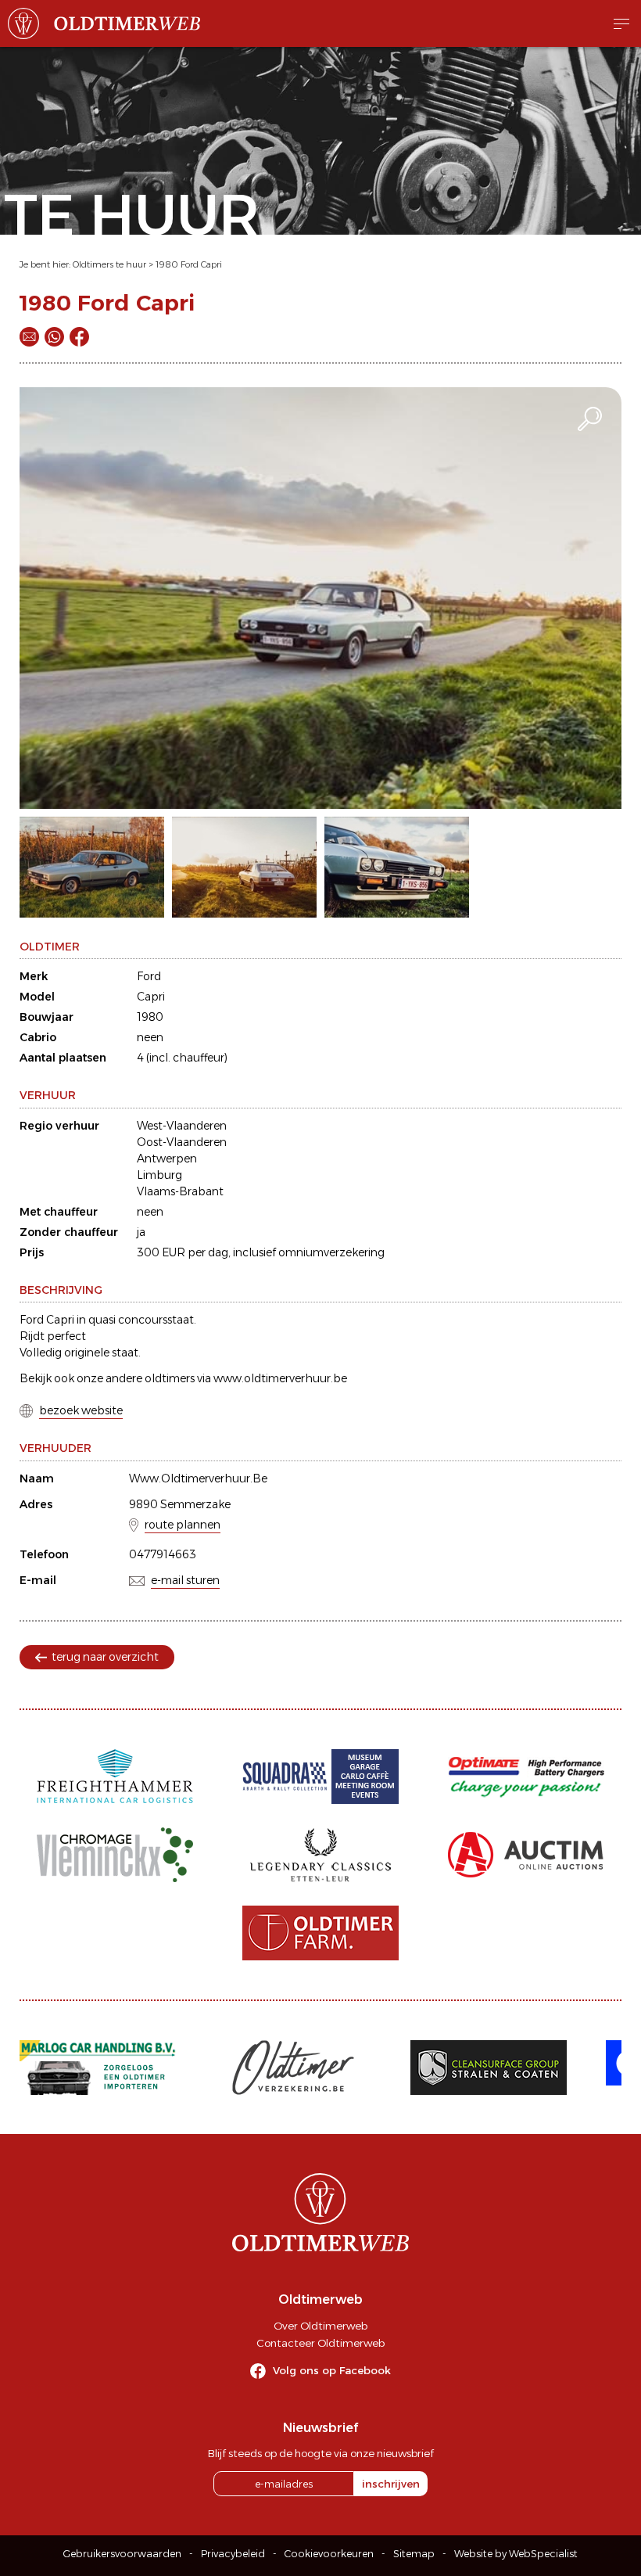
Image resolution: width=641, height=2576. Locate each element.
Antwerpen (167, 1159)
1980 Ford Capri (189, 264)
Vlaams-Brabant (180, 1191)
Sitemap (414, 2554)
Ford (149, 976)
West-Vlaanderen (182, 1126)
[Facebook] (79, 337)
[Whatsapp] (54, 337)
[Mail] (29, 337)
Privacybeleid (233, 2554)
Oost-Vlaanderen (182, 1142)
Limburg (159, 1175)
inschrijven (391, 2484)
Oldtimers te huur (109, 264)
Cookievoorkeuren (329, 2554)
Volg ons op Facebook (332, 2370)
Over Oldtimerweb (320, 2326)
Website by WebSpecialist (516, 2554)
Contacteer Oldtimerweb (320, 2343)
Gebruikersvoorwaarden (122, 2554)
